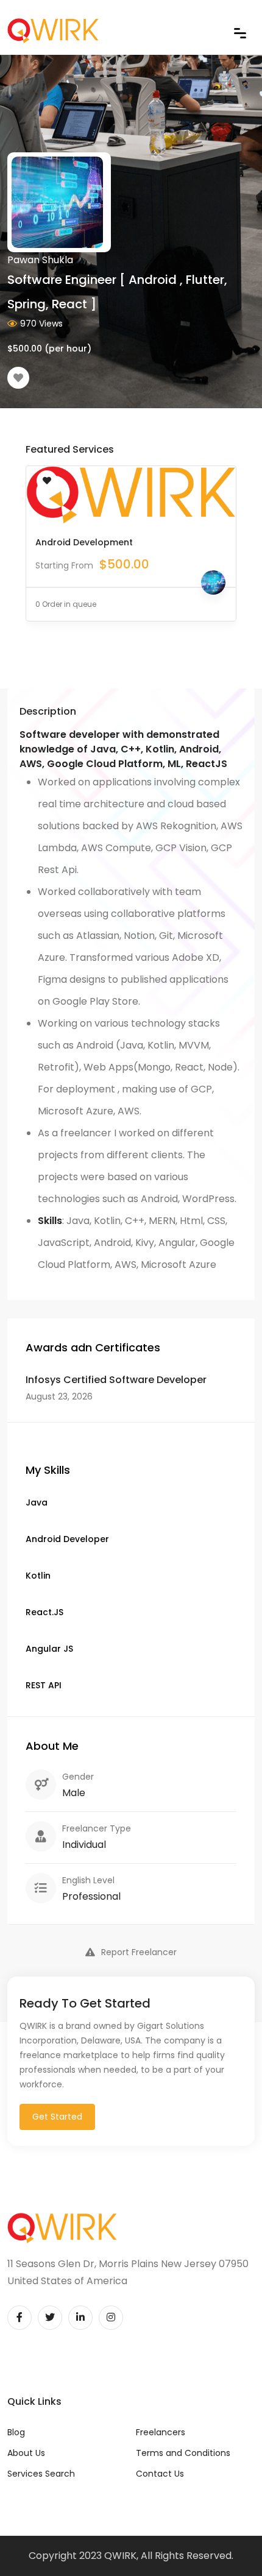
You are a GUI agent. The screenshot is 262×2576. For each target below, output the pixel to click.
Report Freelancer (139, 1952)
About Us (26, 2453)
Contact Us (160, 2474)
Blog (16, 2432)
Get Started (57, 2117)
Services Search (41, 2474)
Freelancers (161, 2432)
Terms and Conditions (183, 2453)
